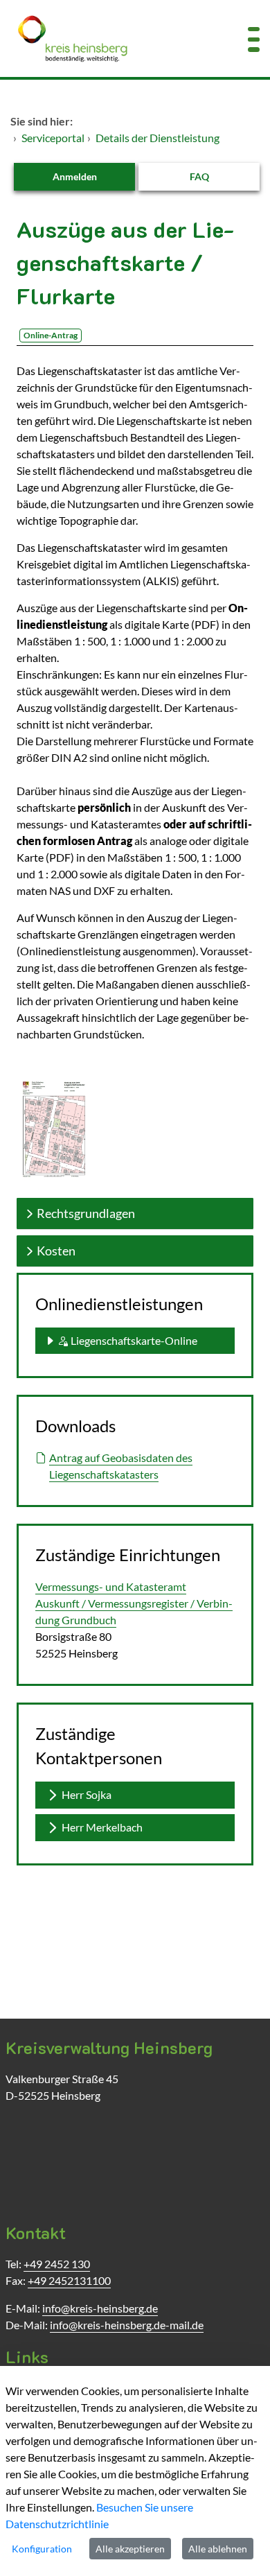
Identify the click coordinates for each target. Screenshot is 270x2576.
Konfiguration (42, 2549)
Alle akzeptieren (130, 2549)
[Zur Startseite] (112, 38)
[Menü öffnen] (254, 38)
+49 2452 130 (57, 2264)
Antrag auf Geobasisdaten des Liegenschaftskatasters (121, 1466)
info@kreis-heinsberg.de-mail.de (127, 2325)
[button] (135, 1341)
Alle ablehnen (218, 2549)
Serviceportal (53, 138)
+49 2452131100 (69, 2280)
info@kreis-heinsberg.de (100, 2308)
